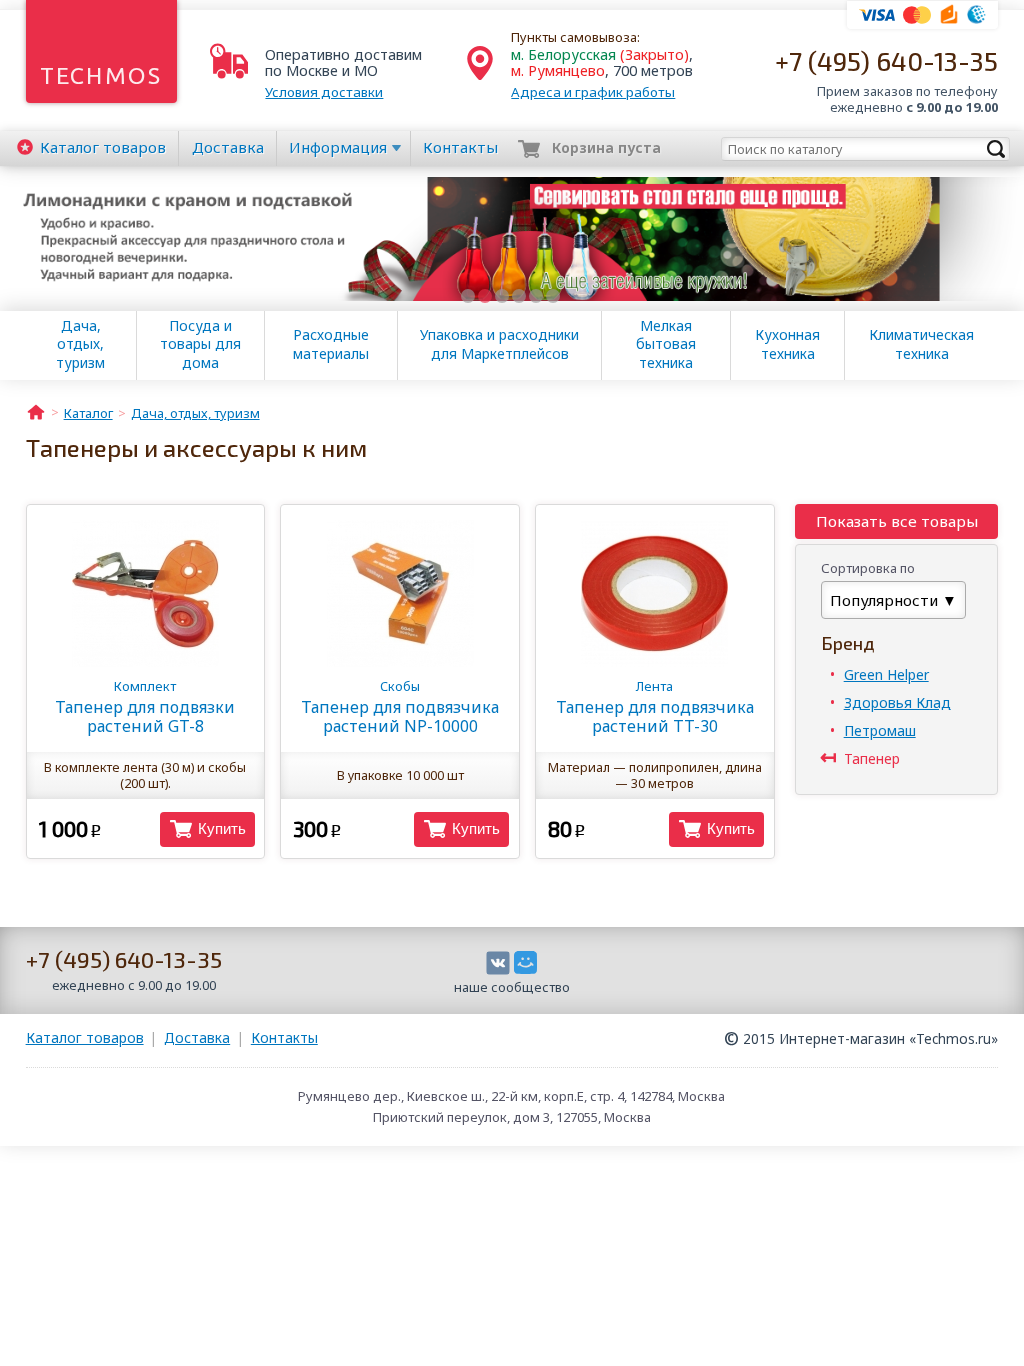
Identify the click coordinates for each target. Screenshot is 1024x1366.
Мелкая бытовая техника (666, 344)
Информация (338, 147)
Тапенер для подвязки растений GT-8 (145, 707)
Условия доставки (324, 92)
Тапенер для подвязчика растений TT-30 (655, 707)
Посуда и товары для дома (200, 344)
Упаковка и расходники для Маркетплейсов (499, 344)
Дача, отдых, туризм (80, 344)
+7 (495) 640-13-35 (886, 60)
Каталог (103, 147)
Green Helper (886, 674)
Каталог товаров (85, 1037)
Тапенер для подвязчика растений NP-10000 (400, 707)
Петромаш (880, 730)
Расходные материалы (331, 344)
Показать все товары (897, 521)
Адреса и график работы (593, 92)
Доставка (228, 147)
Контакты (460, 147)
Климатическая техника (921, 344)
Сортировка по (868, 568)
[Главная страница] (36, 411)
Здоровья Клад (897, 702)
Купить (222, 828)
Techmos (101, 75)
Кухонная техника (787, 344)
